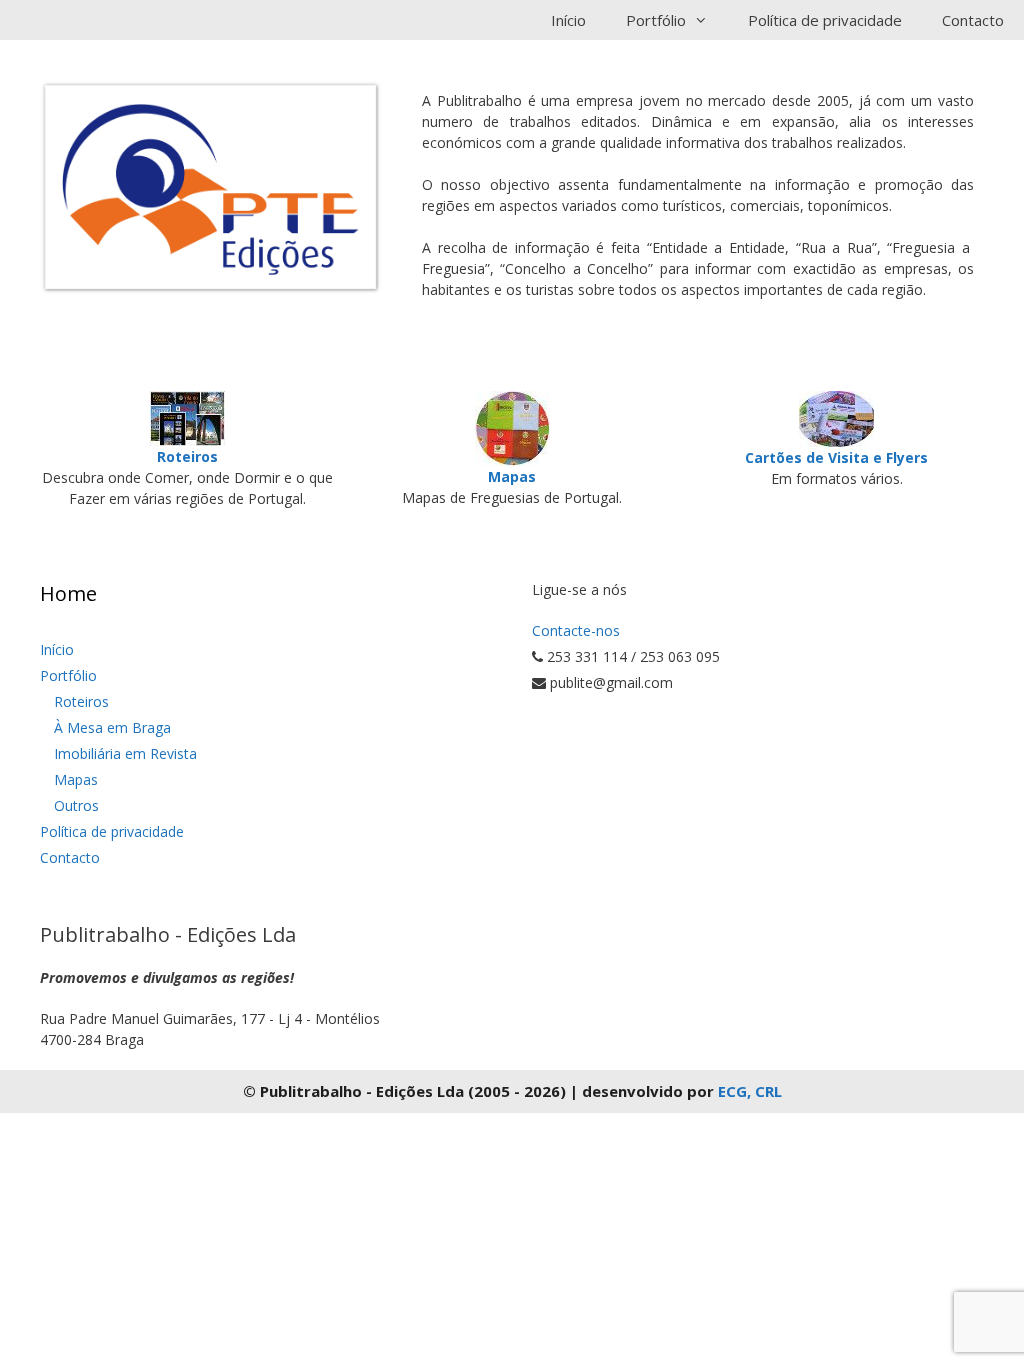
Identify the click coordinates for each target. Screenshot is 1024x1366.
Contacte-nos (576, 630)
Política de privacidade (825, 20)
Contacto (973, 20)
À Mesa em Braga (112, 727)
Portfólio (68, 675)
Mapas (76, 779)
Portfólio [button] (656, 20)
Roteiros (81, 701)
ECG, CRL (750, 1091)
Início (568, 20)
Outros (76, 805)
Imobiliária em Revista (125, 753)
